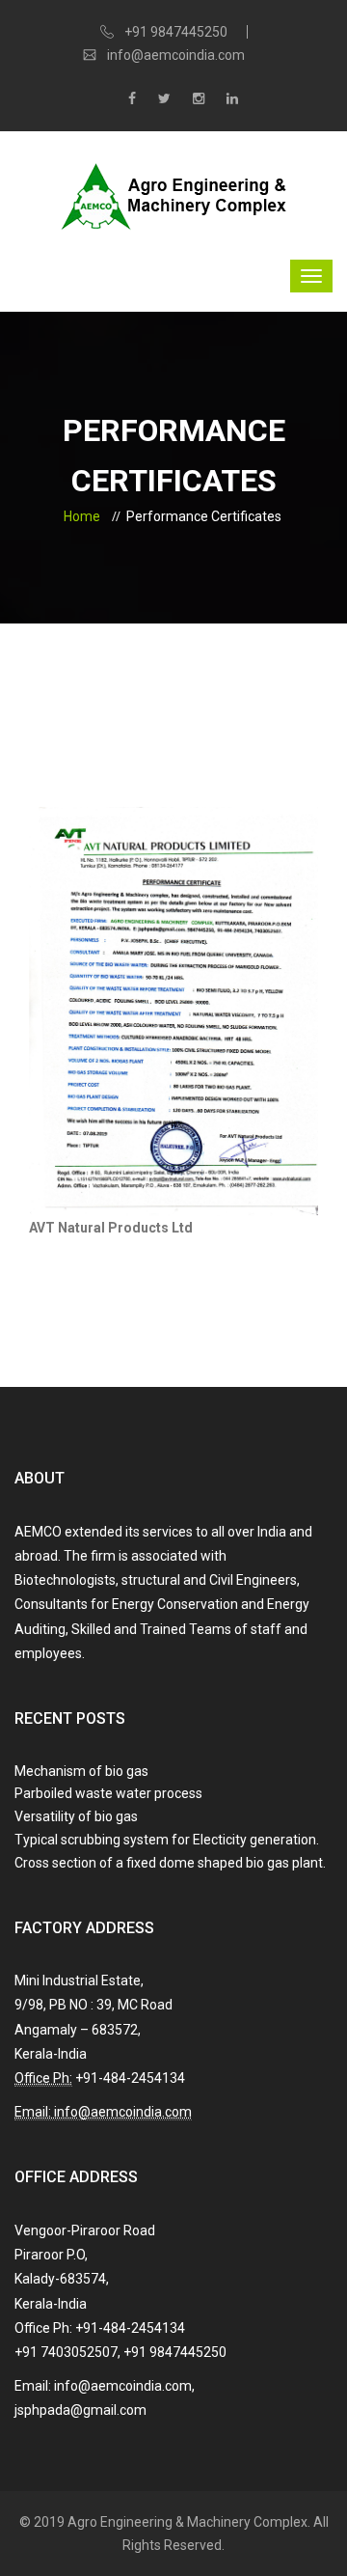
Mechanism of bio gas (81, 1771)
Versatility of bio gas (76, 1816)
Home (82, 516)
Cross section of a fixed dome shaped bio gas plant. (170, 1863)
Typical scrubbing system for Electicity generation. (167, 1840)
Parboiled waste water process (108, 1793)
